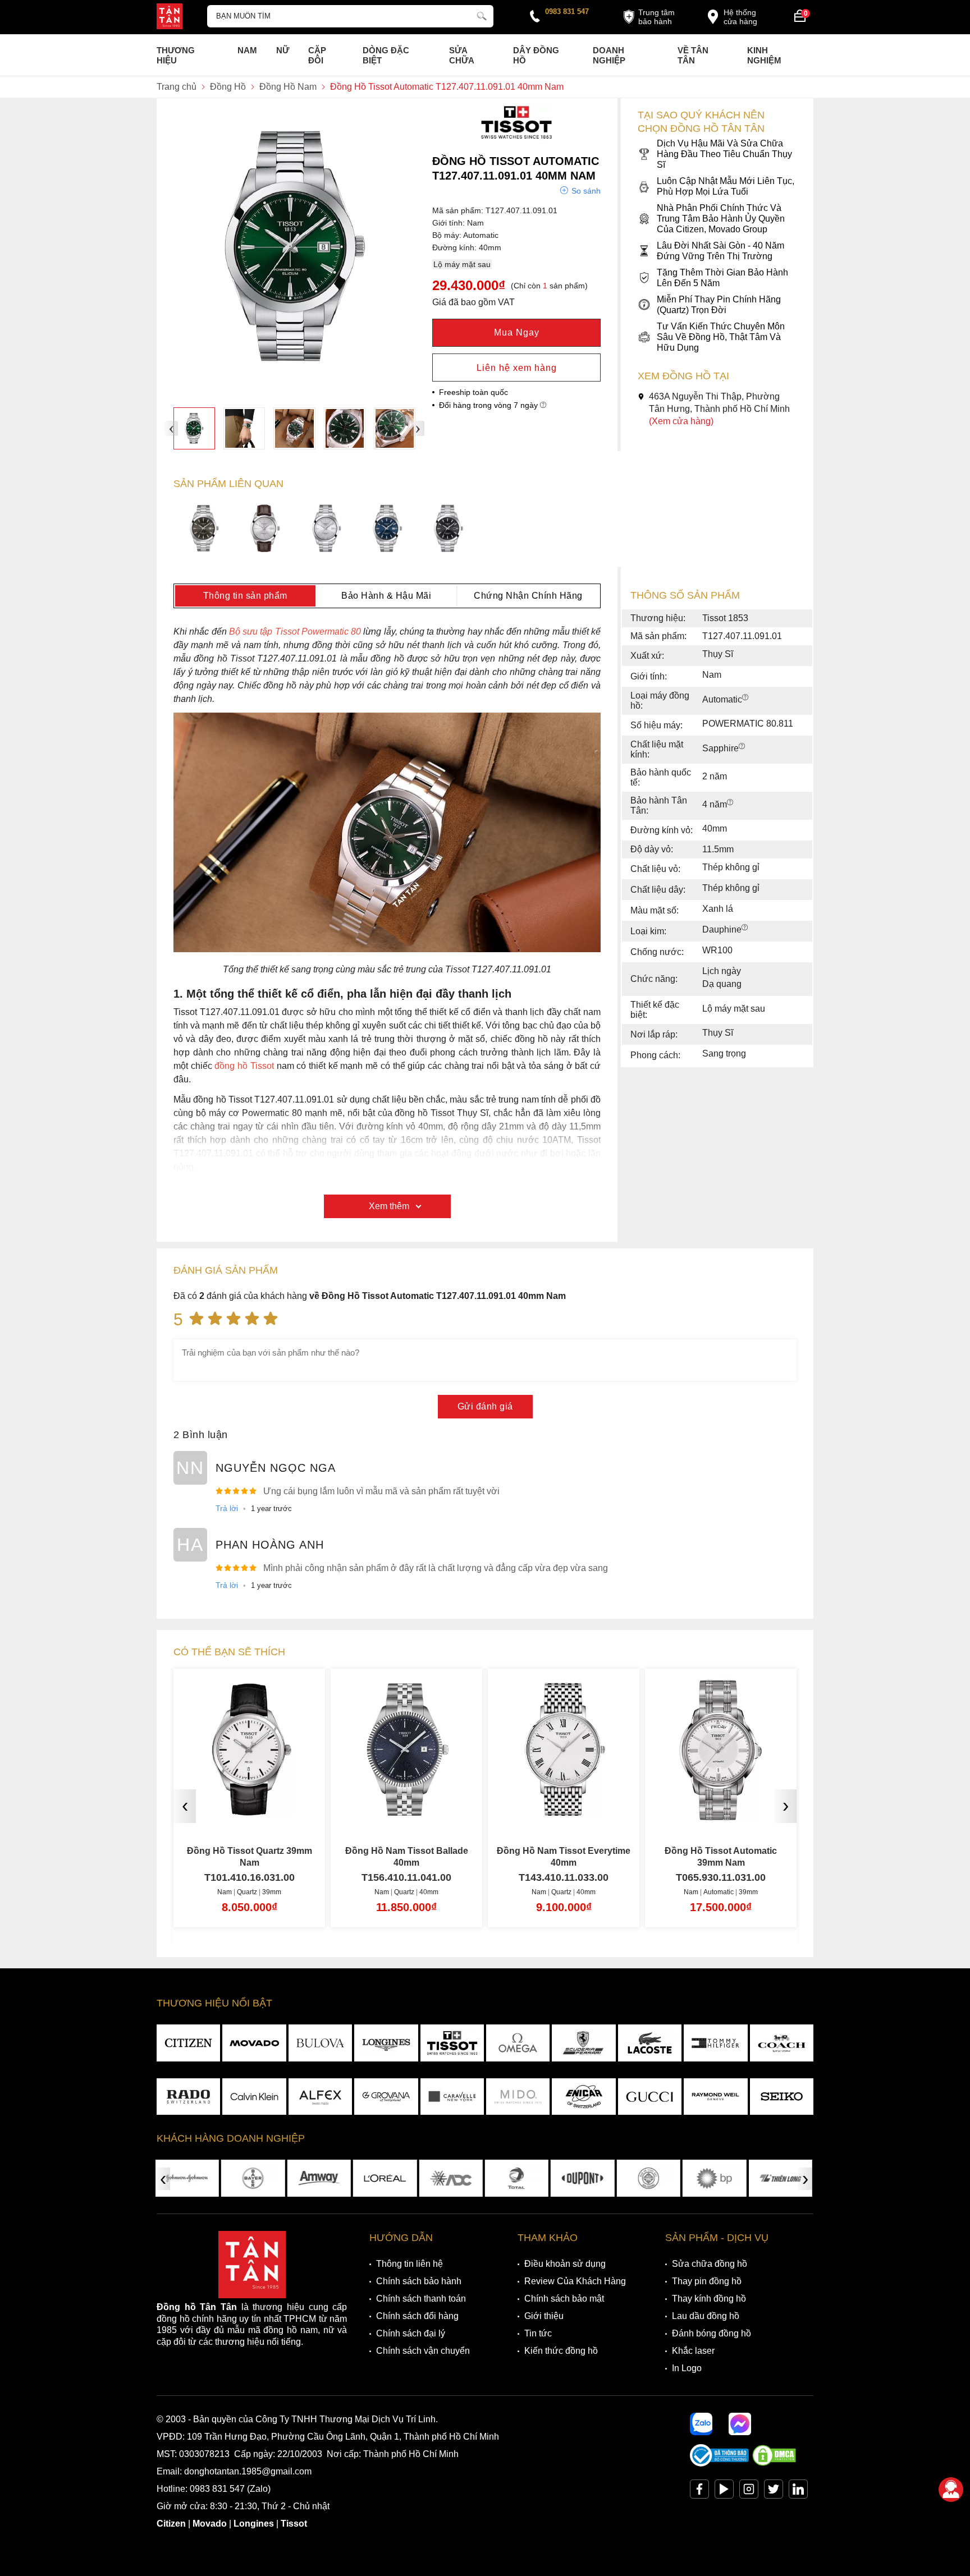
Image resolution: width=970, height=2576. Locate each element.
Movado (210, 2524)
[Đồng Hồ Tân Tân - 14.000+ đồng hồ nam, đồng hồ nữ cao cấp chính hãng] (170, 17)
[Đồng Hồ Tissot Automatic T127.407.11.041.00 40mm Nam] (387, 530)
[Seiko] (782, 2097)
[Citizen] (188, 2043)
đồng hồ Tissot (243, 1066)
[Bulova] (320, 2043)
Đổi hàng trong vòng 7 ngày (489, 405)
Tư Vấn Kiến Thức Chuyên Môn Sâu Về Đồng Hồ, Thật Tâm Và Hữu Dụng (721, 337)
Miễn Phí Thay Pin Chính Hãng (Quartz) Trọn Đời (719, 305)
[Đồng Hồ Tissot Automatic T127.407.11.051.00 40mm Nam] (448, 530)
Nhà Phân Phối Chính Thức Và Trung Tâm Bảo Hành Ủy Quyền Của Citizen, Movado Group (721, 219)
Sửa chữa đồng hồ (710, 2264)
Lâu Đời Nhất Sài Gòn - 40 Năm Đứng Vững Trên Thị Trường (720, 251)
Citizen (171, 2524)
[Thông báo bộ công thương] (720, 2463)
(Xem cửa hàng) (681, 421)
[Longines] (386, 2043)
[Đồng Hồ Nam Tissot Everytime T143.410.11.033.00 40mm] (406, 1812)
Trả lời (227, 1508)
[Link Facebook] (699, 2492)
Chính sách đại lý (411, 2333)
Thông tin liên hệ (409, 2264)
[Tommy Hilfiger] (715, 2043)
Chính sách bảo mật (564, 2299)
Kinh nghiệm (764, 55)
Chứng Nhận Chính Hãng (528, 596)
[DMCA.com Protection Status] (774, 2463)
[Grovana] (386, 2097)
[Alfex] (320, 2097)
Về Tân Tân (693, 55)
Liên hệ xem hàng (517, 368)
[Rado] (188, 2097)
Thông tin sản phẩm (245, 596)
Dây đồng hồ (536, 55)
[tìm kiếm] (482, 15)
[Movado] (254, 2043)
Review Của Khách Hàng (575, 2281)
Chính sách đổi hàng (417, 2316)
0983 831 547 (567, 12)
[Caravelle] (452, 2097)
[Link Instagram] (749, 2492)
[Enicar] (584, 2097)
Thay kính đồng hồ (709, 2299)
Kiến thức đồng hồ (561, 2351)
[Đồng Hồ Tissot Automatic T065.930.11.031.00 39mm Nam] (564, 1812)
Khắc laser (693, 2351)
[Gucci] (650, 2097)
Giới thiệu (544, 2316)
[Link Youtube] (724, 2492)
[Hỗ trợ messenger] (740, 2424)
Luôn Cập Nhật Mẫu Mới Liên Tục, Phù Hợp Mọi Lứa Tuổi (726, 186)
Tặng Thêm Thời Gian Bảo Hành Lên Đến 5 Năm (722, 278)
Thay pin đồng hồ (707, 2281)
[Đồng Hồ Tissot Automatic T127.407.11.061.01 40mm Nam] (204, 530)
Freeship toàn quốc (473, 392)
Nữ (283, 50)
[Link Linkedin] (798, 2492)
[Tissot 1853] (516, 137)
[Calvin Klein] (254, 2097)
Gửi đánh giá (485, 1406)
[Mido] (518, 2097)
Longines (254, 2524)
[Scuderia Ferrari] (584, 2043)
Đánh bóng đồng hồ (712, 2333)
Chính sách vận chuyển (423, 2351)
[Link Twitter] (774, 2492)
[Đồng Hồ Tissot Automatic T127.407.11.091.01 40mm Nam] (194, 428)
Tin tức (538, 2333)
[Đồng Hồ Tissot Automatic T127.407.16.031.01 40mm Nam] (265, 530)
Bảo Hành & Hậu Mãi (386, 596)
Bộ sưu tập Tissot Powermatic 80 (296, 632)
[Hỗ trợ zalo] (701, 2424)
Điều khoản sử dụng (565, 2264)
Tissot (294, 2524)
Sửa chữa (462, 55)
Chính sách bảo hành (419, 2281)
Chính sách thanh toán (421, 2299)
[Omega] (518, 2043)
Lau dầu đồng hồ (706, 2316)
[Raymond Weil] (715, 2097)
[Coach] (782, 2043)
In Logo (687, 2368)
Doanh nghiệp (609, 55)
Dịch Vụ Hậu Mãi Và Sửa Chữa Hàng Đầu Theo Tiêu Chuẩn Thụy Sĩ (724, 154)
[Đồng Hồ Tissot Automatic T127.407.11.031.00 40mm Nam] (326, 530)
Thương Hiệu (176, 55)
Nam (247, 50)
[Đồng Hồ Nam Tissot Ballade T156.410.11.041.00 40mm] (249, 1812)
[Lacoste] (650, 2043)
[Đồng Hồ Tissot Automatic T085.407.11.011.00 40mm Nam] (721, 1812)
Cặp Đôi (317, 55)
